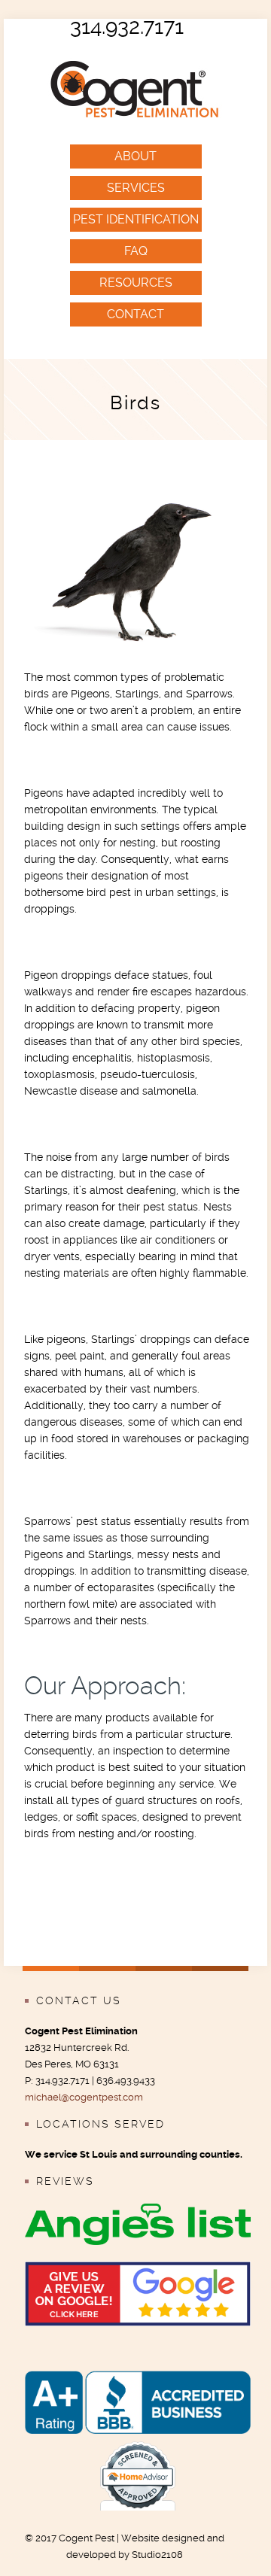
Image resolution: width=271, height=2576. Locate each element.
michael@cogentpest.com (84, 2097)
